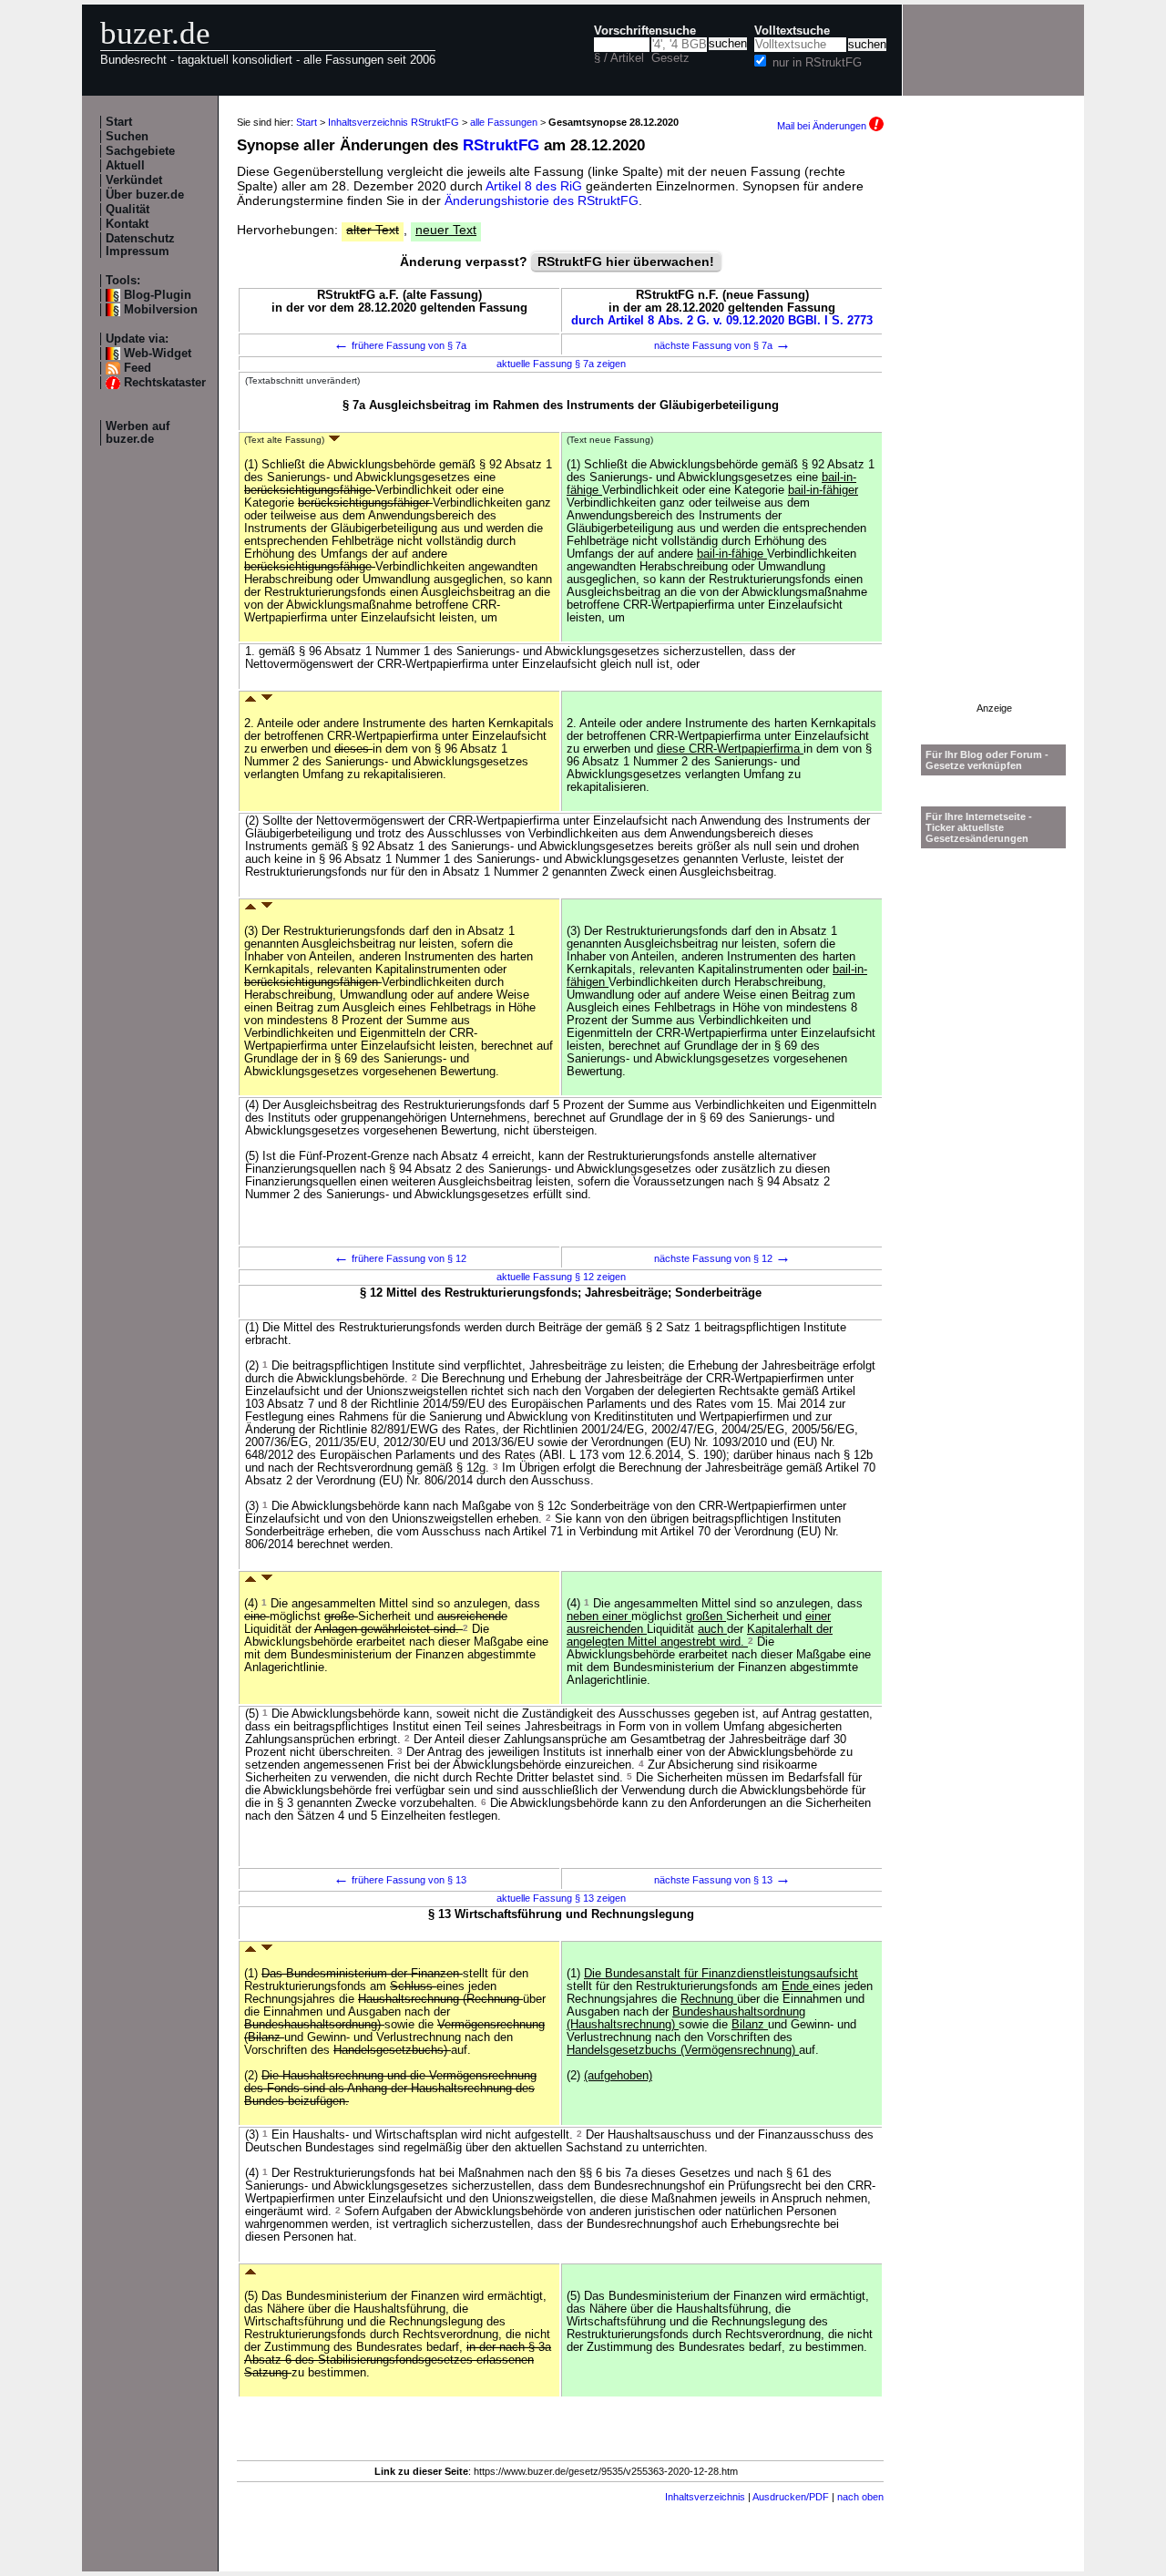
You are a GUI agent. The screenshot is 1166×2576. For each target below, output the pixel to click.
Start (119, 122)
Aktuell (125, 166)
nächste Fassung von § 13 (722, 1880)
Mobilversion (161, 310)
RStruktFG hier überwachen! (626, 262)
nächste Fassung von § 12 (722, 1258)
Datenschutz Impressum (140, 245)
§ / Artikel (619, 58)
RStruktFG (501, 145)
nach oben (860, 2497)
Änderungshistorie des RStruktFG (542, 200)
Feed (138, 368)
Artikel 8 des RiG (534, 186)
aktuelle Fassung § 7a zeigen (561, 364)
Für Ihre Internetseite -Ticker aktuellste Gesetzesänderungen (979, 827)
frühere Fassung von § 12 (400, 1258)
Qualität (128, 210)
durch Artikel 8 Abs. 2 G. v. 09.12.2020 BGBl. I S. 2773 (722, 321)
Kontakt (127, 224)
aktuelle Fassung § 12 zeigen (561, 1277)
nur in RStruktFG (817, 63)
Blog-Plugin (158, 295)
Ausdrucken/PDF (791, 2497)
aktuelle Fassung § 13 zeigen (561, 1898)
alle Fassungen (504, 122)
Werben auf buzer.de (138, 433)
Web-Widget (158, 354)
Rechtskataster (165, 383)
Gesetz (670, 58)
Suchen (127, 137)
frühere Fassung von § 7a (400, 345)
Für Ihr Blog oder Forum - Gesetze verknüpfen (987, 760)
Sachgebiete (140, 151)
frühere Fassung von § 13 (400, 1880)
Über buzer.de (145, 195)
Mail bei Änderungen (823, 126)
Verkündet (134, 180)
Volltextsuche (792, 31)
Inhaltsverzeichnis (705, 2497)
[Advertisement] (994, 429)
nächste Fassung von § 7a (722, 345)
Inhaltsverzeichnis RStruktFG (394, 122)
